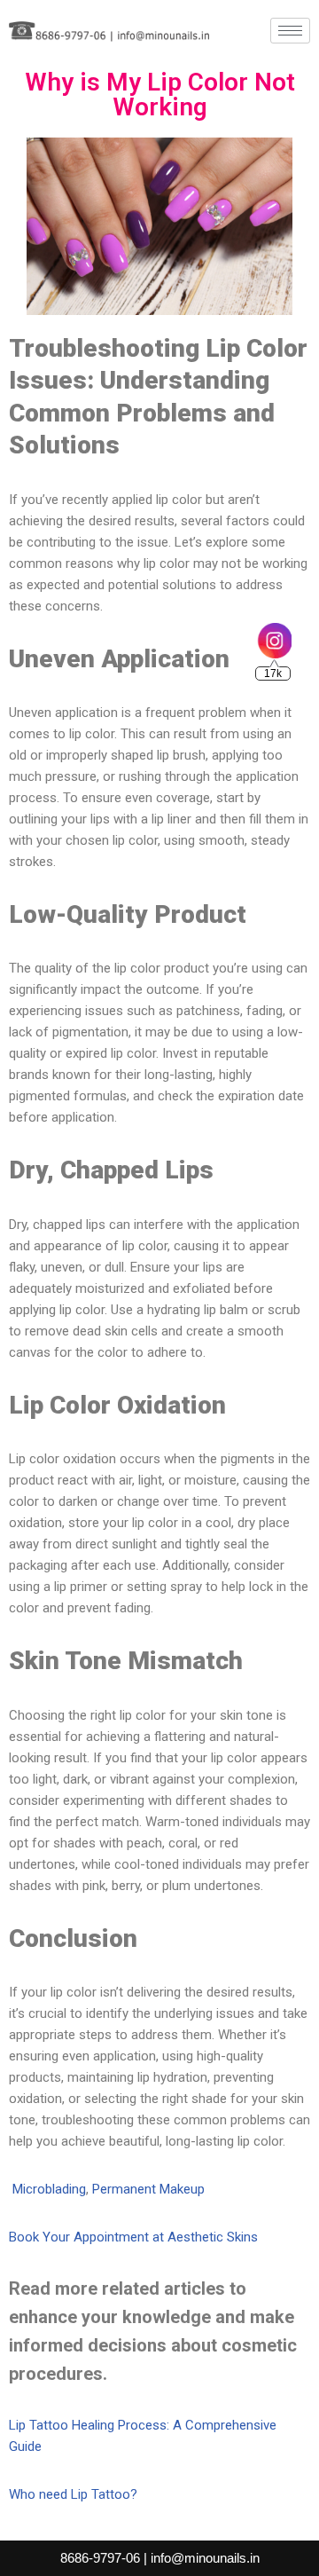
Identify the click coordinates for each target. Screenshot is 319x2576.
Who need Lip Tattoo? (73, 2494)
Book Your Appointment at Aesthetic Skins (133, 2237)
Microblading (49, 2189)
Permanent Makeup (148, 2189)
